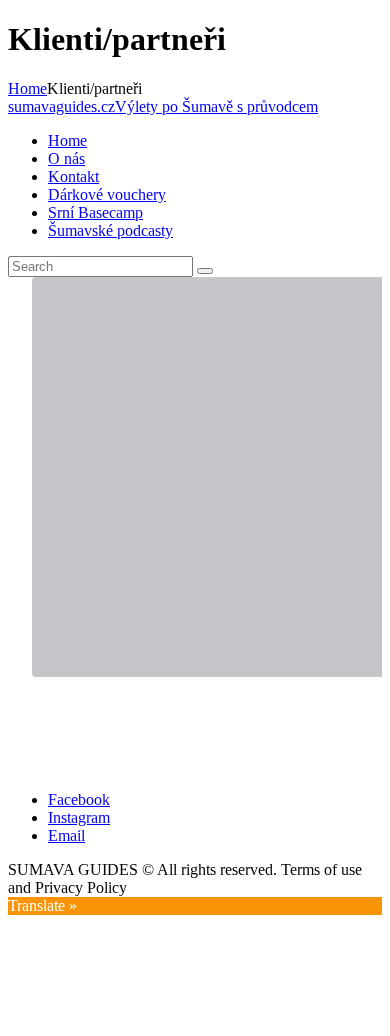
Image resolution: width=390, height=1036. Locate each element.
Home (27, 88)
